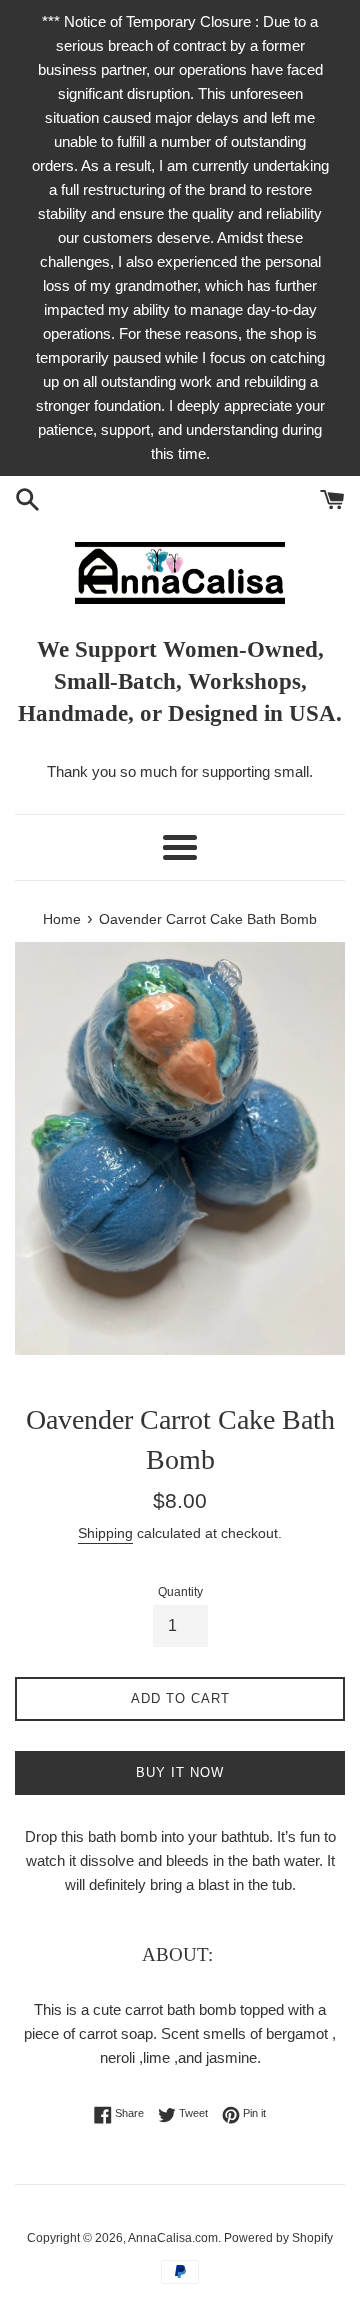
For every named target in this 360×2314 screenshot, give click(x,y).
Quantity (180, 1592)
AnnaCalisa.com (173, 2238)
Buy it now (180, 1772)
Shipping (105, 1533)
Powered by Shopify (278, 2238)
